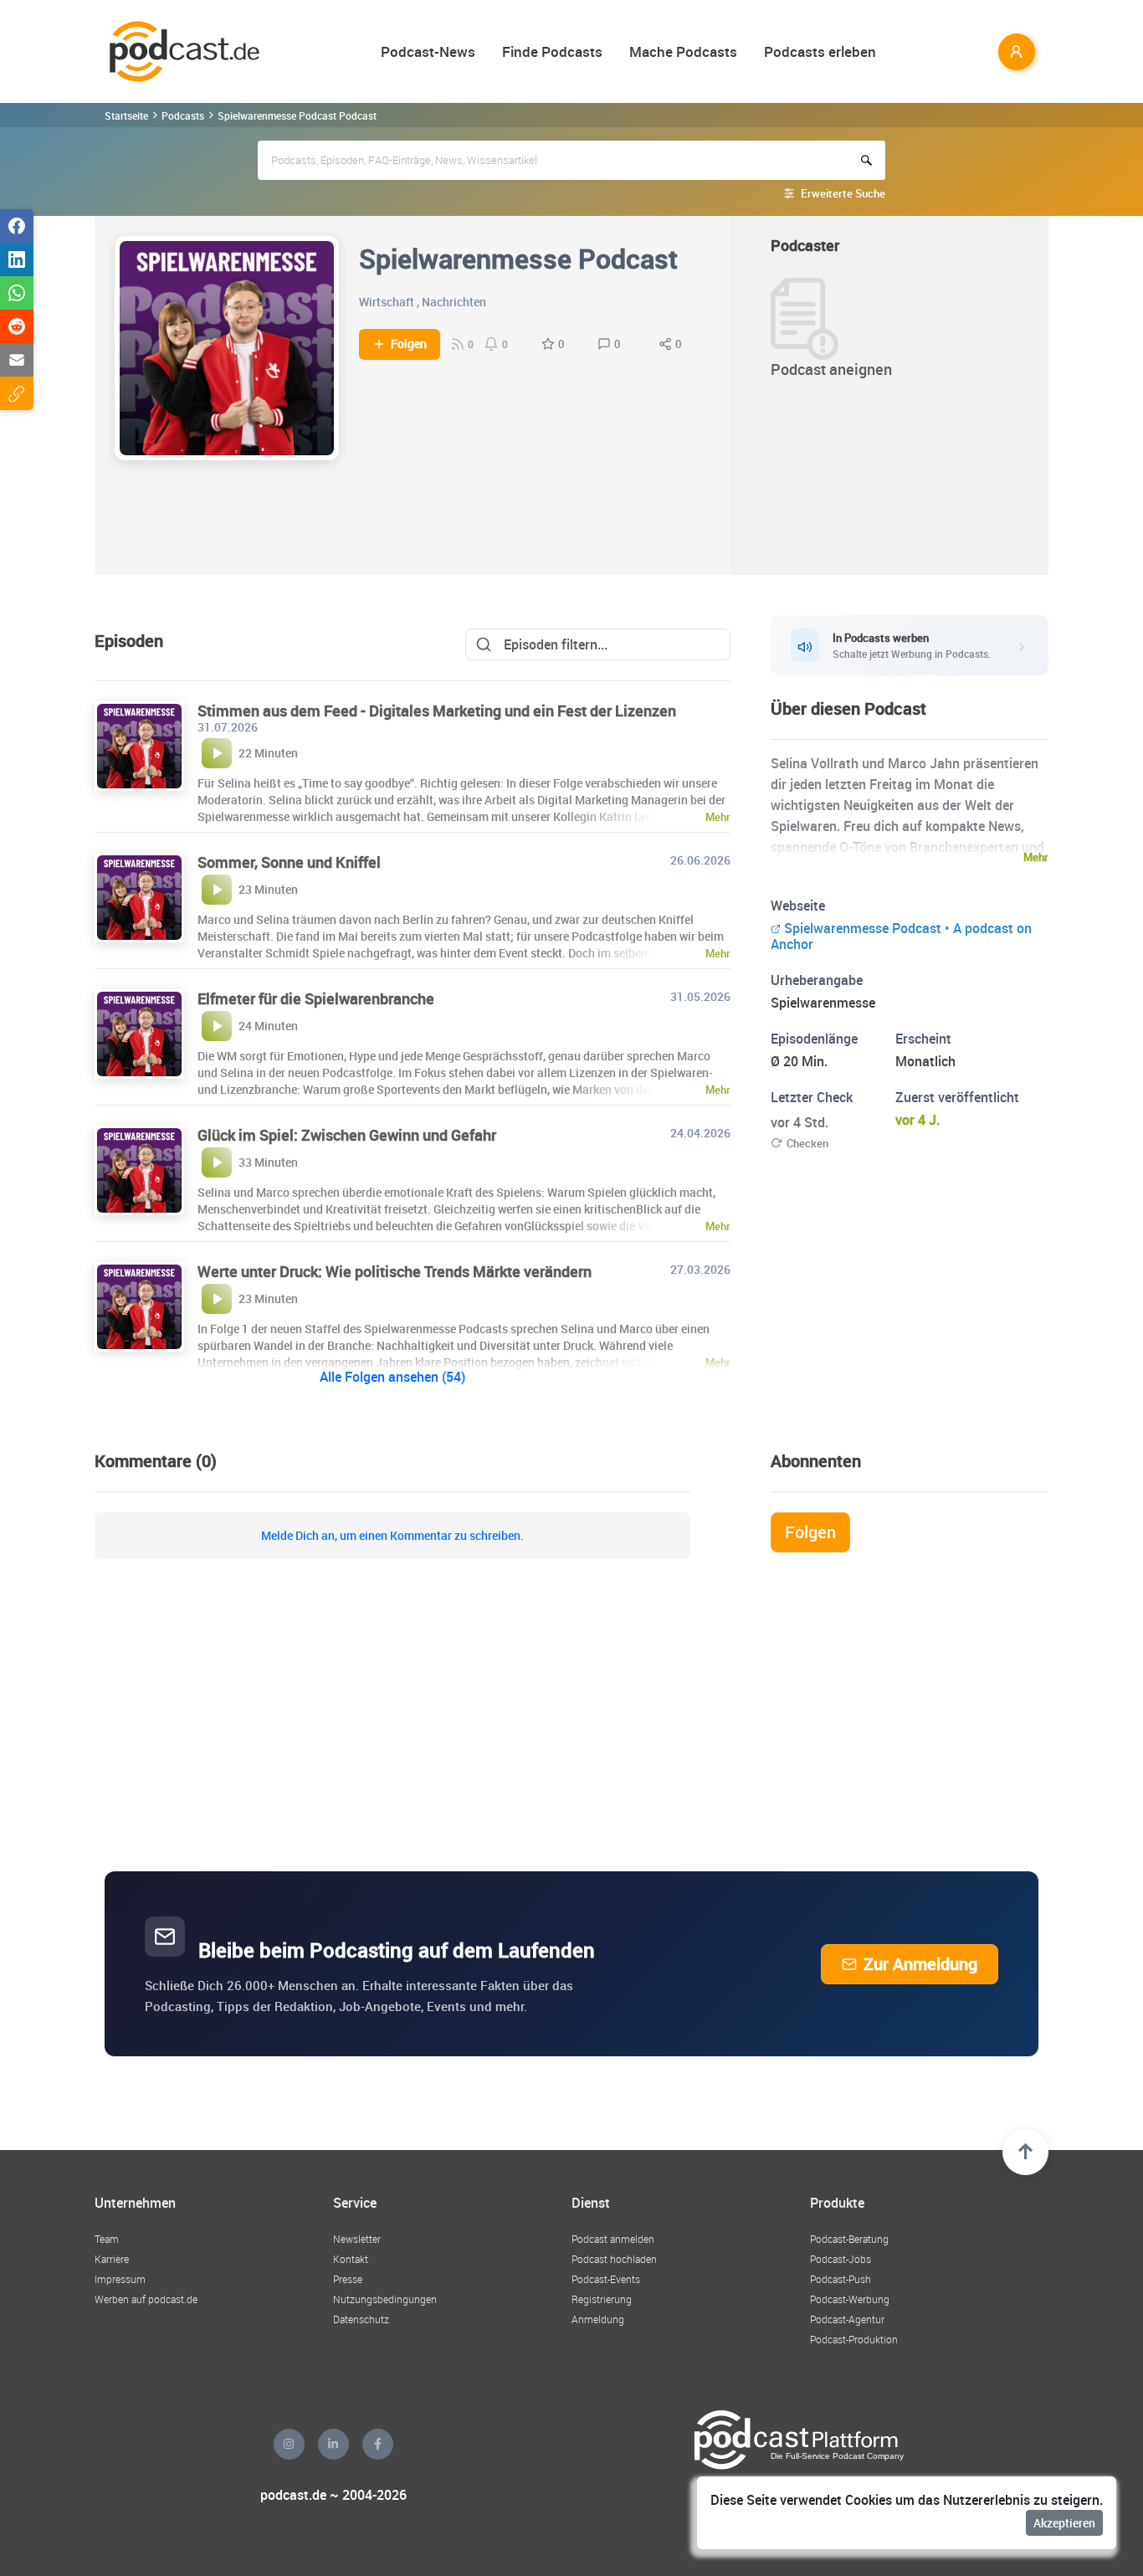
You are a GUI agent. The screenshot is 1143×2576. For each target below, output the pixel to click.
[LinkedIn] (333, 2444)
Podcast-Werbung (850, 2299)
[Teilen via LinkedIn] (17, 259)
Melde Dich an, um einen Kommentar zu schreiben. (392, 1536)
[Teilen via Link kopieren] (17, 393)
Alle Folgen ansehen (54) (392, 1377)
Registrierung (602, 2299)
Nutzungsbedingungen (385, 2299)
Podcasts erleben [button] (820, 51)
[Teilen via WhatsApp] (17, 293)
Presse (348, 2279)
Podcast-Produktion (854, 2339)
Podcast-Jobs (841, 2259)
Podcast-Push (841, 2279)
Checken (807, 1143)
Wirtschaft (387, 302)
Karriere (112, 2259)
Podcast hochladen (614, 2259)
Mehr (1036, 857)
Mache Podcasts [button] (683, 51)
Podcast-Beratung (849, 2239)
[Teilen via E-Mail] (17, 360)
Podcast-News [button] (428, 51)
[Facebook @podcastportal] (378, 2444)
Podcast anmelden (613, 2239)
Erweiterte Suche (843, 193)
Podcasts (183, 115)
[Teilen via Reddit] (17, 326)
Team (107, 2239)
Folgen (409, 344)
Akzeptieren (1064, 2523)
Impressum (120, 2279)
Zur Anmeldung (920, 1964)
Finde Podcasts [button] (552, 51)
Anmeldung (598, 2319)
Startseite (126, 115)
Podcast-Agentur (847, 2319)
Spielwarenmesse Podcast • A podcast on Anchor (901, 936)
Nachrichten (454, 302)
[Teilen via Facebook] (17, 226)
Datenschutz (361, 2319)
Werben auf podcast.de (146, 2299)
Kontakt (351, 2259)
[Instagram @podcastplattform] (289, 2444)
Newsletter (357, 2239)
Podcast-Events (606, 2279)
